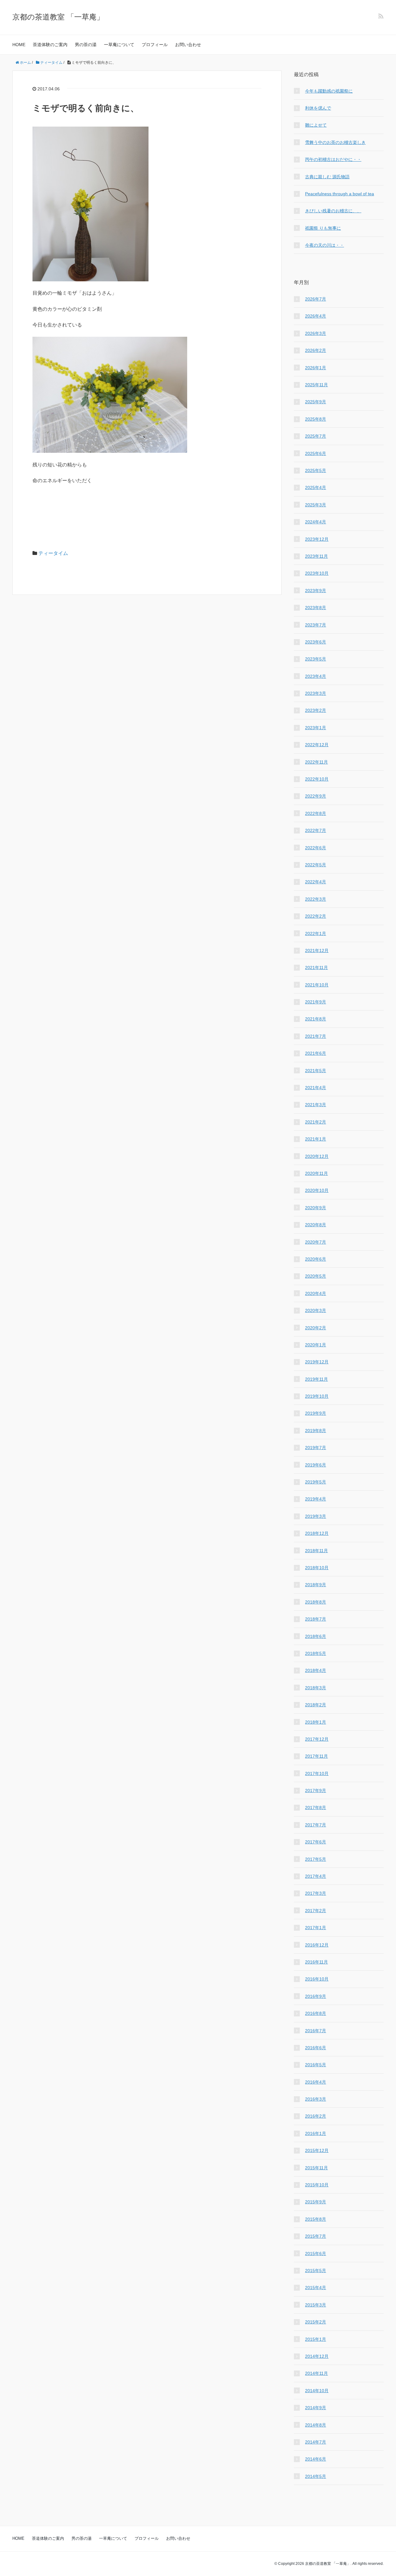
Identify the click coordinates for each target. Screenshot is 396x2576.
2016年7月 (316, 2031)
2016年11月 (316, 1962)
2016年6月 (316, 2048)
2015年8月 (316, 2219)
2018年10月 (317, 1568)
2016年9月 (316, 1996)
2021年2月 (316, 1122)
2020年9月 (316, 1208)
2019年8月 (316, 1431)
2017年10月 (317, 1773)
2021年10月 (317, 985)
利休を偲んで (318, 108)
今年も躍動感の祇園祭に (329, 91)
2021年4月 (316, 1088)
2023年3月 (316, 693)
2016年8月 (316, 2013)
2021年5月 (316, 1071)
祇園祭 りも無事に (323, 228)
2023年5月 (316, 659)
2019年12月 (317, 1362)
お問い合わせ (188, 45)
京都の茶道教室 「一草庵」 (58, 17)
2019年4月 (316, 1499)
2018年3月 (316, 1688)
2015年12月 (317, 2150)
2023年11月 (316, 556)
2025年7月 (316, 436)
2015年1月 (316, 2339)
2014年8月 (316, 2425)
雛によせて (316, 125)
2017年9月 (316, 1790)
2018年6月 (316, 1636)
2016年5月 (316, 2065)
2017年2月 (316, 1911)
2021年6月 (316, 1053)
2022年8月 (316, 813)
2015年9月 (316, 2202)
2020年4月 (316, 1293)
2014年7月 (316, 2442)
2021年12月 (317, 950)
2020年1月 (316, 1345)
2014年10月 (317, 2391)
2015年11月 (316, 2168)
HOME (19, 45)
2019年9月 (316, 1413)
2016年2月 (316, 2116)
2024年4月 (316, 522)
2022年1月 (316, 933)
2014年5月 (316, 2476)
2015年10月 (317, 2185)
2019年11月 (316, 1379)
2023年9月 (316, 591)
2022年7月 (316, 830)
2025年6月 (316, 453)
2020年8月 (316, 1225)
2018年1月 (316, 1722)
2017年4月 (316, 1876)
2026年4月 (316, 316)
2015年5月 (316, 2271)
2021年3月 (316, 1105)
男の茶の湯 (86, 45)
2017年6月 (316, 1842)
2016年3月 (316, 2099)
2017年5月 (316, 1859)
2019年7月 (316, 1448)
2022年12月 (317, 745)
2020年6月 (316, 1259)
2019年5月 (316, 1482)
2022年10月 (317, 779)
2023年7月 (316, 625)
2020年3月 (316, 1310)
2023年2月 (316, 710)
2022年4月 (316, 882)
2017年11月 (316, 1756)
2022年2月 (316, 916)
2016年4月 (316, 2082)
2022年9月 (316, 796)
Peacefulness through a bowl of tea (340, 194)
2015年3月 (316, 2305)
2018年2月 (316, 1705)
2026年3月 (316, 333)
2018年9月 (316, 1585)
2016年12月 (317, 1945)
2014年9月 (316, 2408)
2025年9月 (316, 402)
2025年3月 (316, 505)
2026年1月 (316, 368)
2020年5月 (316, 1276)
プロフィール (155, 45)
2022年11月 (316, 762)
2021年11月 (316, 968)
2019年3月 (316, 1516)
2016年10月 (317, 1979)
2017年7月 (316, 1825)
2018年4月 (316, 1670)
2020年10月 (317, 1190)
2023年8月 (316, 608)
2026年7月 (316, 299)
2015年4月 (316, 2288)
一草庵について (119, 45)
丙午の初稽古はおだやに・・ (333, 159)
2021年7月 (316, 1036)
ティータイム (53, 553)
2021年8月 (316, 1019)
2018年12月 (317, 1533)
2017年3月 (316, 1893)
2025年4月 (316, 487)
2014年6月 (316, 2459)
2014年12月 (317, 2356)
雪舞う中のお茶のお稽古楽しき (335, 142)
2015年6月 (316, 2253)
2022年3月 (316, 899)
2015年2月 (316, 2322)
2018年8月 (316, 1602)
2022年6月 (316, 848)
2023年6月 (316, 642)
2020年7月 (316, 1242)
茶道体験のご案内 (50, 45)
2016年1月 (316, 2133)
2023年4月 (316, 676)
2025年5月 (316, 470)
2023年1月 (316, 728)
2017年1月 (316, 1928)
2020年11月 (316, 1173)
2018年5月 (316, 1653)
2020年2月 (316, 1328)
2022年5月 (316, 865)
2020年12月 (317, 1156)
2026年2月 (316, 350)
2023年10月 (317, 573)
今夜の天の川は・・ (325, 245)
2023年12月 (317, 539)
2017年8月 (316, 1808)
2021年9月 (316, 1002)
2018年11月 (316, 1551)
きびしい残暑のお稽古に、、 (333, 211)
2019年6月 (316, 1465)
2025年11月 (316, 385)
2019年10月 (317, 1396)
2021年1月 (316, 1139)
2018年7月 (316, 1619)
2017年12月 (317, 1739)
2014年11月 (316, 2373)
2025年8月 (316, 419)
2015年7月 (316, 2236)
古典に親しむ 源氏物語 (327, 177)
